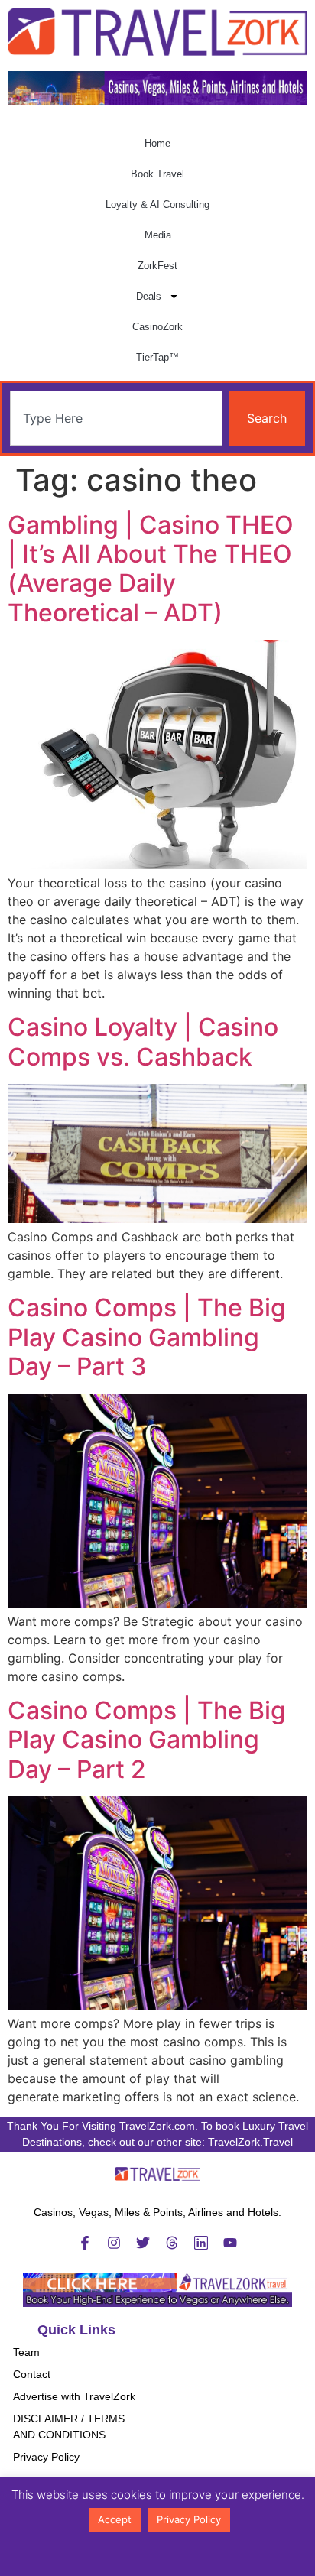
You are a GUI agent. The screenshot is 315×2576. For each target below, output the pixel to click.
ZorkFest (157, 266)
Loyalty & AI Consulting (157, 204)
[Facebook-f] (85, 2243)
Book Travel (157, 174)
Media (158, 235)
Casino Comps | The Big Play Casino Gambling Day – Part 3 (147, 1337)
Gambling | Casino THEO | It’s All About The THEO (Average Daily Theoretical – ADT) (151, 569)
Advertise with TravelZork (74, 2396)
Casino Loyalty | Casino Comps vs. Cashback (143, 1041)
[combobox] (116, 418)
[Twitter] (143, 2243)
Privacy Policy (46, 2457)
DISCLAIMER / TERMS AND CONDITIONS (69, 2427)
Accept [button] (115, 2519)
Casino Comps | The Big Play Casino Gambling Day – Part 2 (147, 1740)
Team (26, 2352)
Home (157, 143)
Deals (149, 296)
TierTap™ (157, 357)
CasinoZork (157, 327)
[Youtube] (230, 2243)
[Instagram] (114, 2243)
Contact (32, 2374)
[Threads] (172, 2243)
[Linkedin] (201, 2243)
